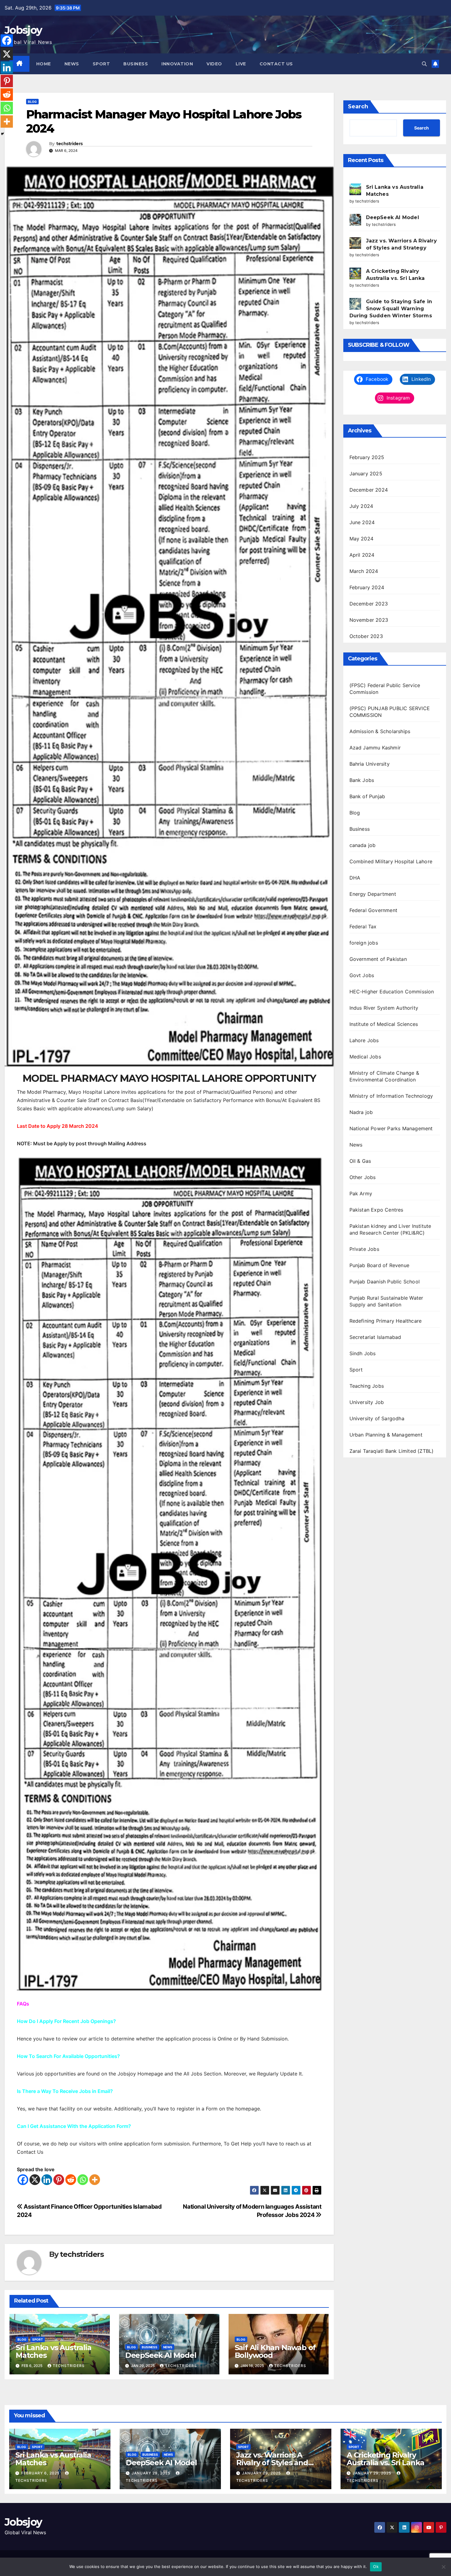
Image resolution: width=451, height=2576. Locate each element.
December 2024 (369, 490)
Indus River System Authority (384, 1008)
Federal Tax (363, 926)
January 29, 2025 (152, 2473)
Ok (376, 2566)
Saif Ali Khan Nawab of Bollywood (275, 2351)
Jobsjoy (23, 30)
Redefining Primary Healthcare (386, 1321)
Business (136, 64)
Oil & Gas (360, 1161)
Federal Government (374, 910)
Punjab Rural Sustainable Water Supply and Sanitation (386, 1301)
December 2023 (369, 604)
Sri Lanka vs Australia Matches (54, 2351)
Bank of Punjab (367, 796)
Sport (101, 64)
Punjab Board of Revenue (380, 1265)
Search (358, 106)
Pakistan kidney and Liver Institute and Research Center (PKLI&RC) (390, 1229)
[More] (95, 2180)
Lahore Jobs (364, 1040)
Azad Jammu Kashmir (375, 748)
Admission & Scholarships (380, 731)
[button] (424, 64)
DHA (355, 878)
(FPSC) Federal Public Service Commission (385, 689)
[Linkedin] (47, 2180)
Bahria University (370, 764)
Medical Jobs (365, 1057)
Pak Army (361, 1193)
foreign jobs (364, 943)
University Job (367, 1402)
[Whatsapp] (83, 2180)
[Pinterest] (59, 2180)
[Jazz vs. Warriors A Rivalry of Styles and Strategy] (355, 243)
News (72, 64)
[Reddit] (71, 2180)
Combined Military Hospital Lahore (391, 861)
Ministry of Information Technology (391, 1096)
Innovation (177, 64)
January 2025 (366, 474)
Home (44, 64)
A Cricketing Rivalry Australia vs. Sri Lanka (385, 2459)
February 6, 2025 (41, 2473)
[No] (443, 2567)
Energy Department (373, 894)
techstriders (69, 144)
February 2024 (367, 587)
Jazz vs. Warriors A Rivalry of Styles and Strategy (272, 2463)
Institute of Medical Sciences (384, 1024)
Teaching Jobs (367, 1386)
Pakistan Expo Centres (376, 1210)
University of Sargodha (377, 1418)
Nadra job (361, 1112)
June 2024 (362, 522)
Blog (32, 102)
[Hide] (2, 134)
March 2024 (364, 571)
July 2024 (361, 506)
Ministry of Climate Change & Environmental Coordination (384, 1076)
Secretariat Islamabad (375, 1337)
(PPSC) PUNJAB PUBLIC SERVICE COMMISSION (390, 712)
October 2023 (366, 636)
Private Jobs (364, 1249)
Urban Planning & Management (386, 1435)
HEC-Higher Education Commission (392, 992)
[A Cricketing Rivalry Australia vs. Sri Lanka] (355, 273)
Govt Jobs (362, 975)
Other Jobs (363, 1177)
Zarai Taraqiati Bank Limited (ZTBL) (392, 1451)
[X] (35, 2180)
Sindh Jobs (363, 1353)
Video (214, 64)
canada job (363, 845)
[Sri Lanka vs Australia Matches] (355, 189)
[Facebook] (23, 2180)
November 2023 (369, 620)
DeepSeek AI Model (161, 2355)
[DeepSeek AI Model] (355, 220)
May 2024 (362, 539)
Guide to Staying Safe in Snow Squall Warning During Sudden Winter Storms (391, 309)
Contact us (276, 64)
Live (241, 64)
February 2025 (367, 457)
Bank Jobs (362, 780)
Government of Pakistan (378, 959)
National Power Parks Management (391, 1128)
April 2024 (362, 555)
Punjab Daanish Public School (385, 1282)
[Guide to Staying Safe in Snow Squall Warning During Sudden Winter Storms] (355, 304)
